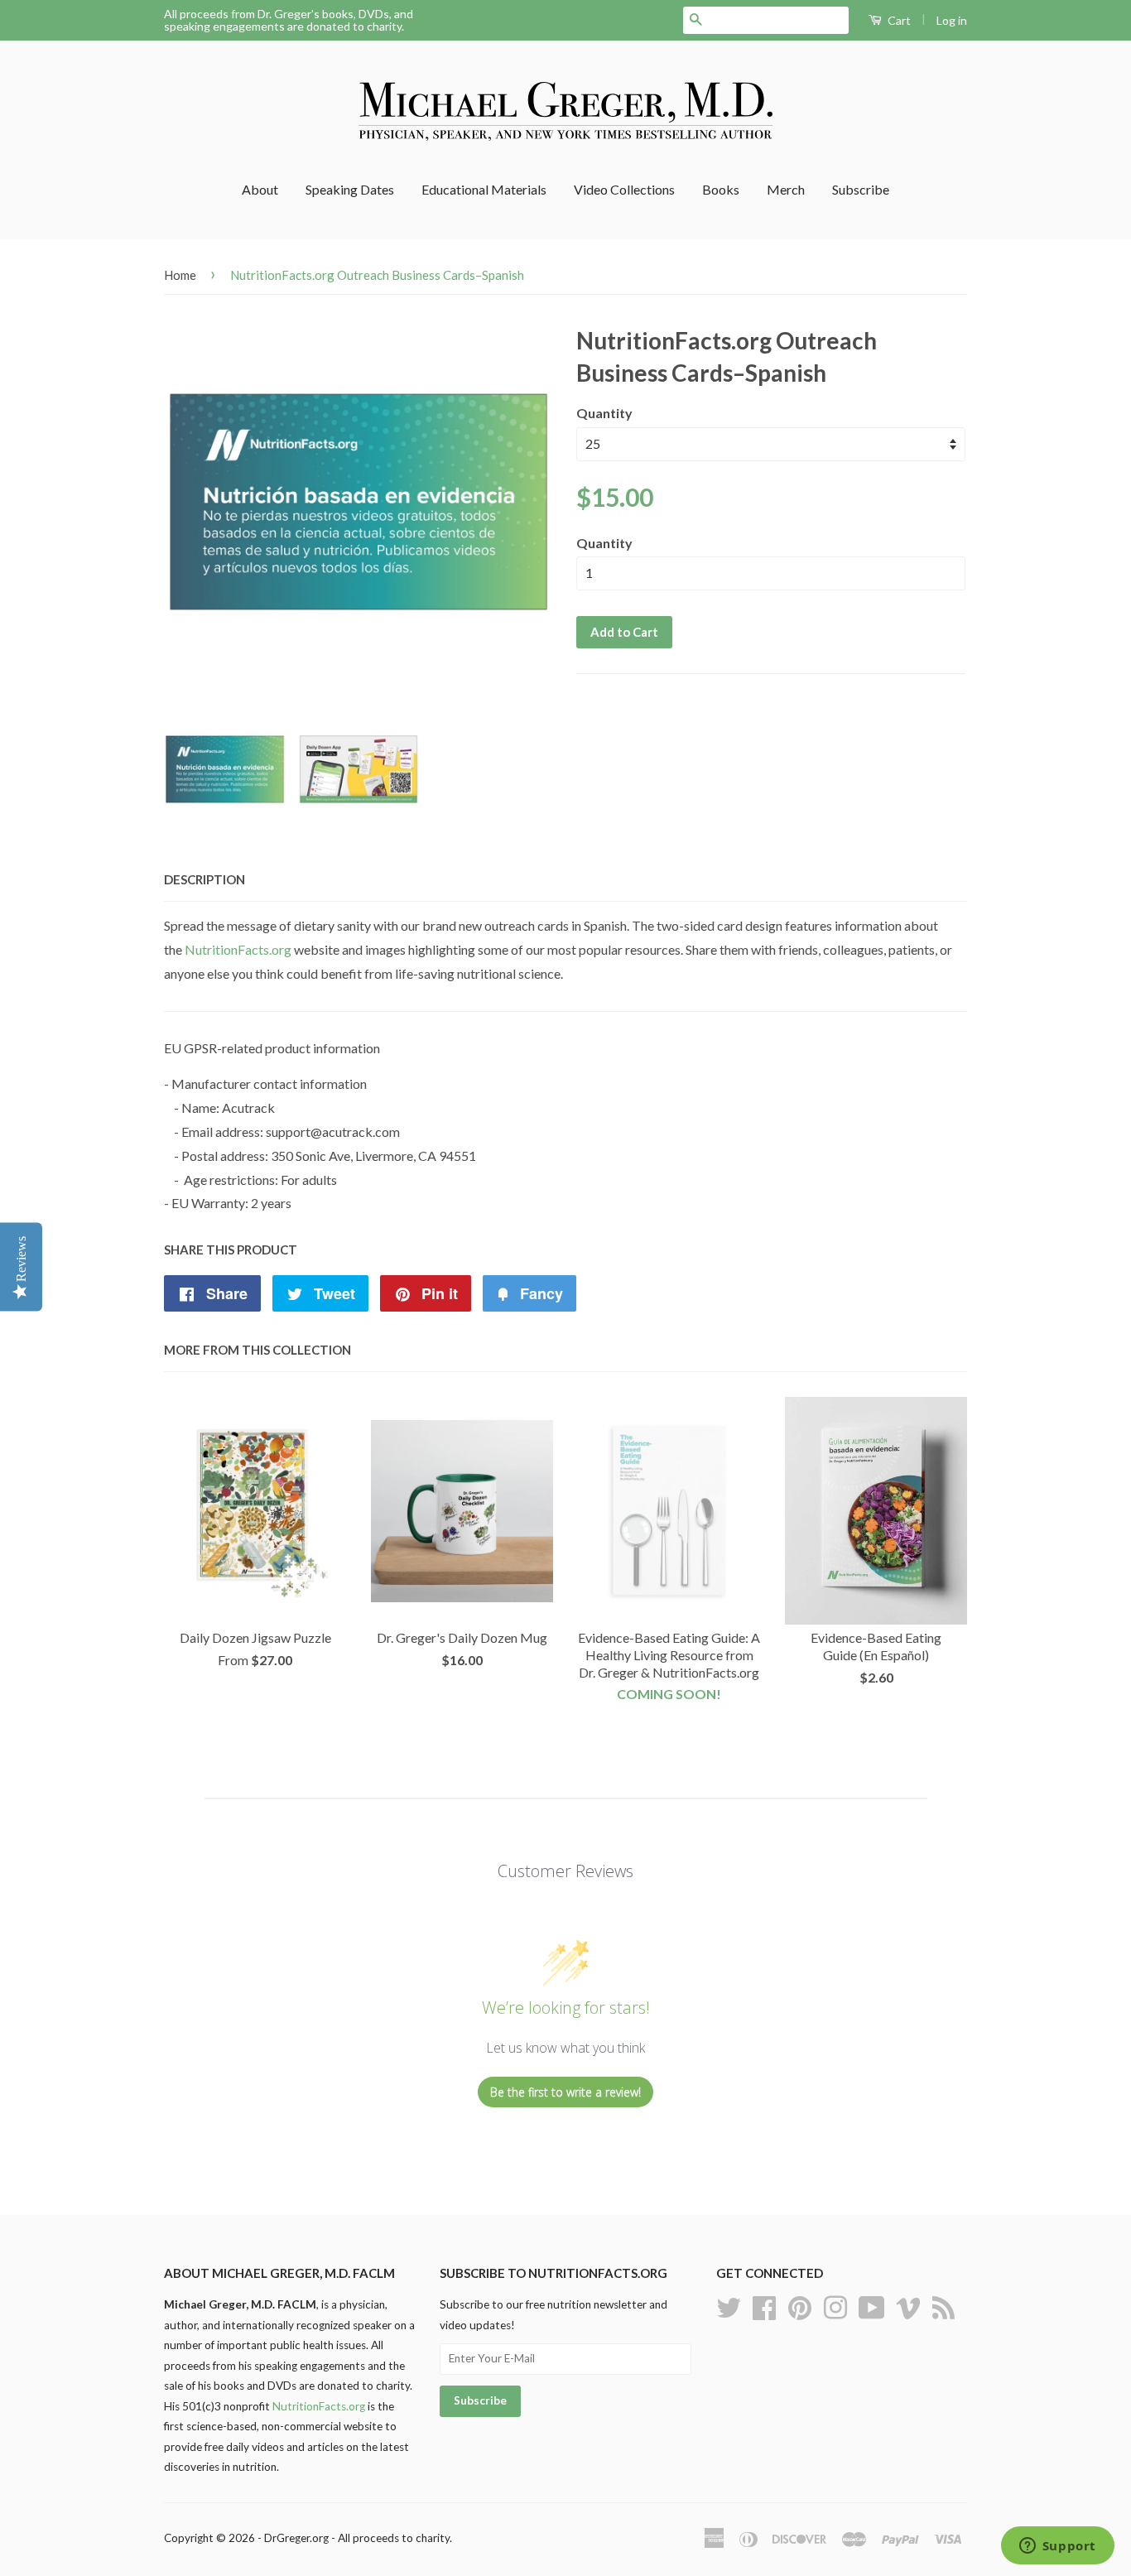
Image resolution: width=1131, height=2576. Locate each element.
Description (205, 879)
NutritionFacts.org (238, 949)
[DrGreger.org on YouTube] (872, 2306)
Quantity (604, 413)
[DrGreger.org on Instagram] (835, 2306)
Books (721, 189)
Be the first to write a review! (565, 2092)
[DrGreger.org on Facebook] (764, 2306)
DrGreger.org (296, 2538)
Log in (952, 20)
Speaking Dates (350, 189)
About (260, 189)
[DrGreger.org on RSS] (943, 2306)
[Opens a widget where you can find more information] (1057, 2547)
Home (180, 275)
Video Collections (624, 189)
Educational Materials (484, 189)
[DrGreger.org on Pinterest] (800, 2306)
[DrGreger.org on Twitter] (729, 2306)
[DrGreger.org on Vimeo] (908, 2306)
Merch (786, 189)
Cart (898, 20)
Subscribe (861, 189)
